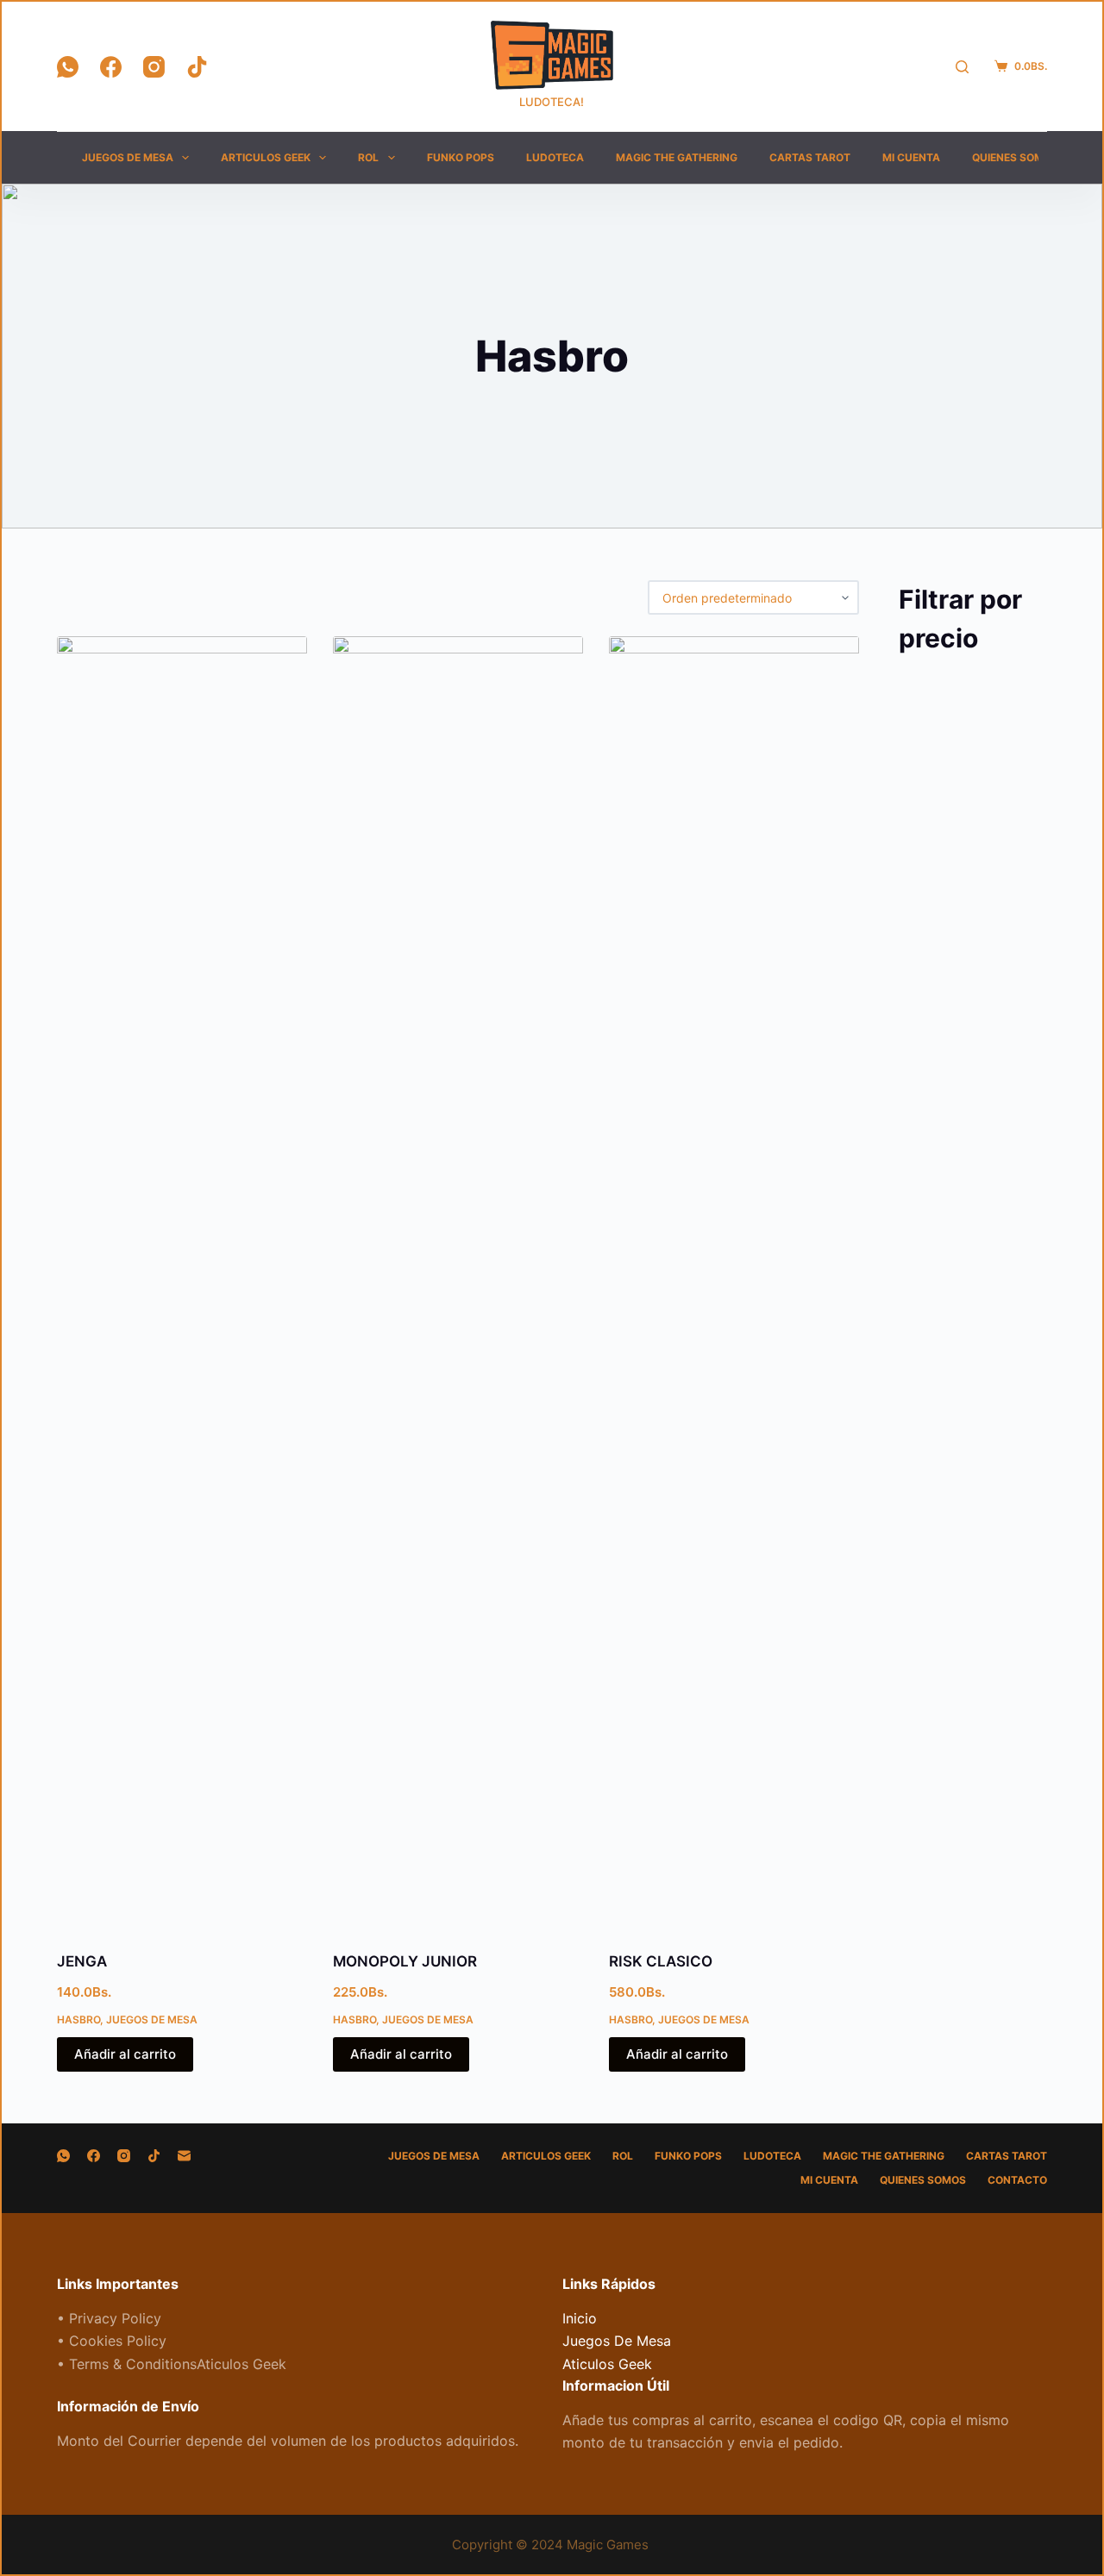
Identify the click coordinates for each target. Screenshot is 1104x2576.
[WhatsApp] (68, 67)
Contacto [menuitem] (1017, 2180)
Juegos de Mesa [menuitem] (128, 157)
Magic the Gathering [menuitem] (677, 157)
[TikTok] (197, 67)
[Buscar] (962, 67)
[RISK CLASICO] (734, 1283)
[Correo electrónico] (184, 2156)
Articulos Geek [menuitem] (266, 157)
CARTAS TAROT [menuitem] (810, 157)
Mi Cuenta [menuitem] (911, 157)
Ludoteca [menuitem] (555, 157)
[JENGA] (182, 1283)
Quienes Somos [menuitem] (1015, 157)
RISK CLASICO (661, 1961)
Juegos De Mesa (152, 2020)
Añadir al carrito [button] (125, 2054)
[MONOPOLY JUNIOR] (458, 1283)
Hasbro (78, 2020)
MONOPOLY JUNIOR (405, 1961)
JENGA (82, 1961)
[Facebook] (111, 67)
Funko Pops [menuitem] (461, 157)
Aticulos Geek (607, 2364)
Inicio (580, 2318)
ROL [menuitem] (368, 157)
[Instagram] (154, 67)
